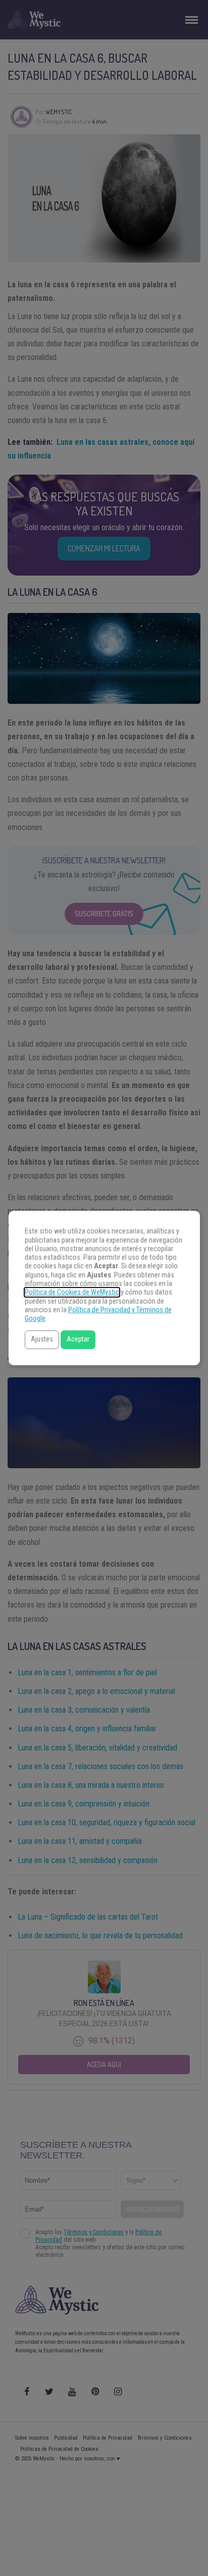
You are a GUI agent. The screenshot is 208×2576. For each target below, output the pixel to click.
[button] (42, 1340)
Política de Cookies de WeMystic (72, 1292)
